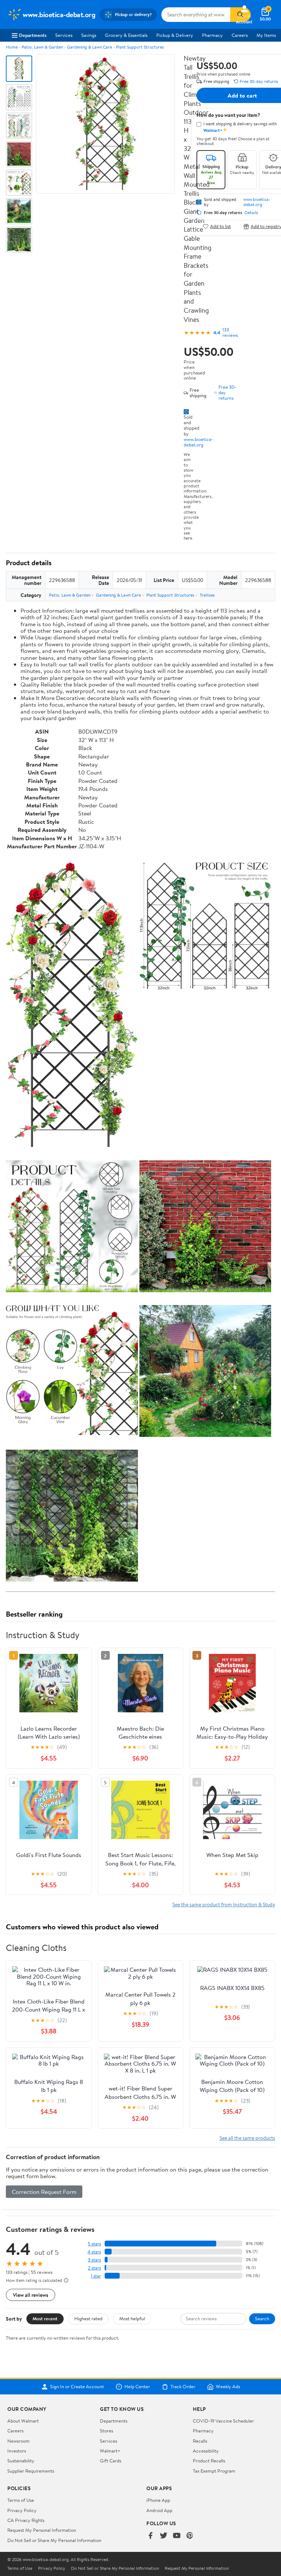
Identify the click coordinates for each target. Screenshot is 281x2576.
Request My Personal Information (42, 2530)
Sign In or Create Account (77, 2387)
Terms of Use (21, 2500)
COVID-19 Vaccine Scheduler (223, 2421)
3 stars (94, 2260)
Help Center (137, 2387)
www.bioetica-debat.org (198, 442)
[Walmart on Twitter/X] (164, 2536)
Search (262, 2318)
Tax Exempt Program (214, 2471)
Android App (159, 2510)
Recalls (200, 2441)
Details (251, 213)
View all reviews (31, 2295)
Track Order (183, 2387)
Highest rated (88, 2318)
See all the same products (247, 2138)
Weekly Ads (228, 2387)
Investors (17, 2451)
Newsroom (18, 2441)
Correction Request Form (44, 2192)
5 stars (94, 2244)
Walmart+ (110, 2451)
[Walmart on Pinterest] (190, 2536)
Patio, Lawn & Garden (42, 47)
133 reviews (230, 332)
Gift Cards (110, 2461)
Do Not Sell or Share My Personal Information (54, 2540)
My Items (266, 35)
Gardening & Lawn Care (89, 47)
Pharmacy (212, 35)
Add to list (220, 226)
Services (64, 35)
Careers (240, 35)
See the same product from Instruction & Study (224, 1904)
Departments (33, 35)
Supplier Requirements (31, 2471)
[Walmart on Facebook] (150, 2536)
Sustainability (21, 2461)
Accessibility (206, 2451)
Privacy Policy (22, 2510)
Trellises (207, 595)
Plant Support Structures (140, 47)
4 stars (94, 2252)
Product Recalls (209, 2461)
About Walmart (23, 2421)
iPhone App (158, 2500)
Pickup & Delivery (175, 35)
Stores (106, 2431)
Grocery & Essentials (126, 35)
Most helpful (132, 2318)
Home (12, 47)
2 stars (94, 2268)
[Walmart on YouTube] (177, 2536)
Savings (89, 35)
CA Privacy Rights (26, 2520)
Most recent (45, 2318)
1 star (96, 2276)
